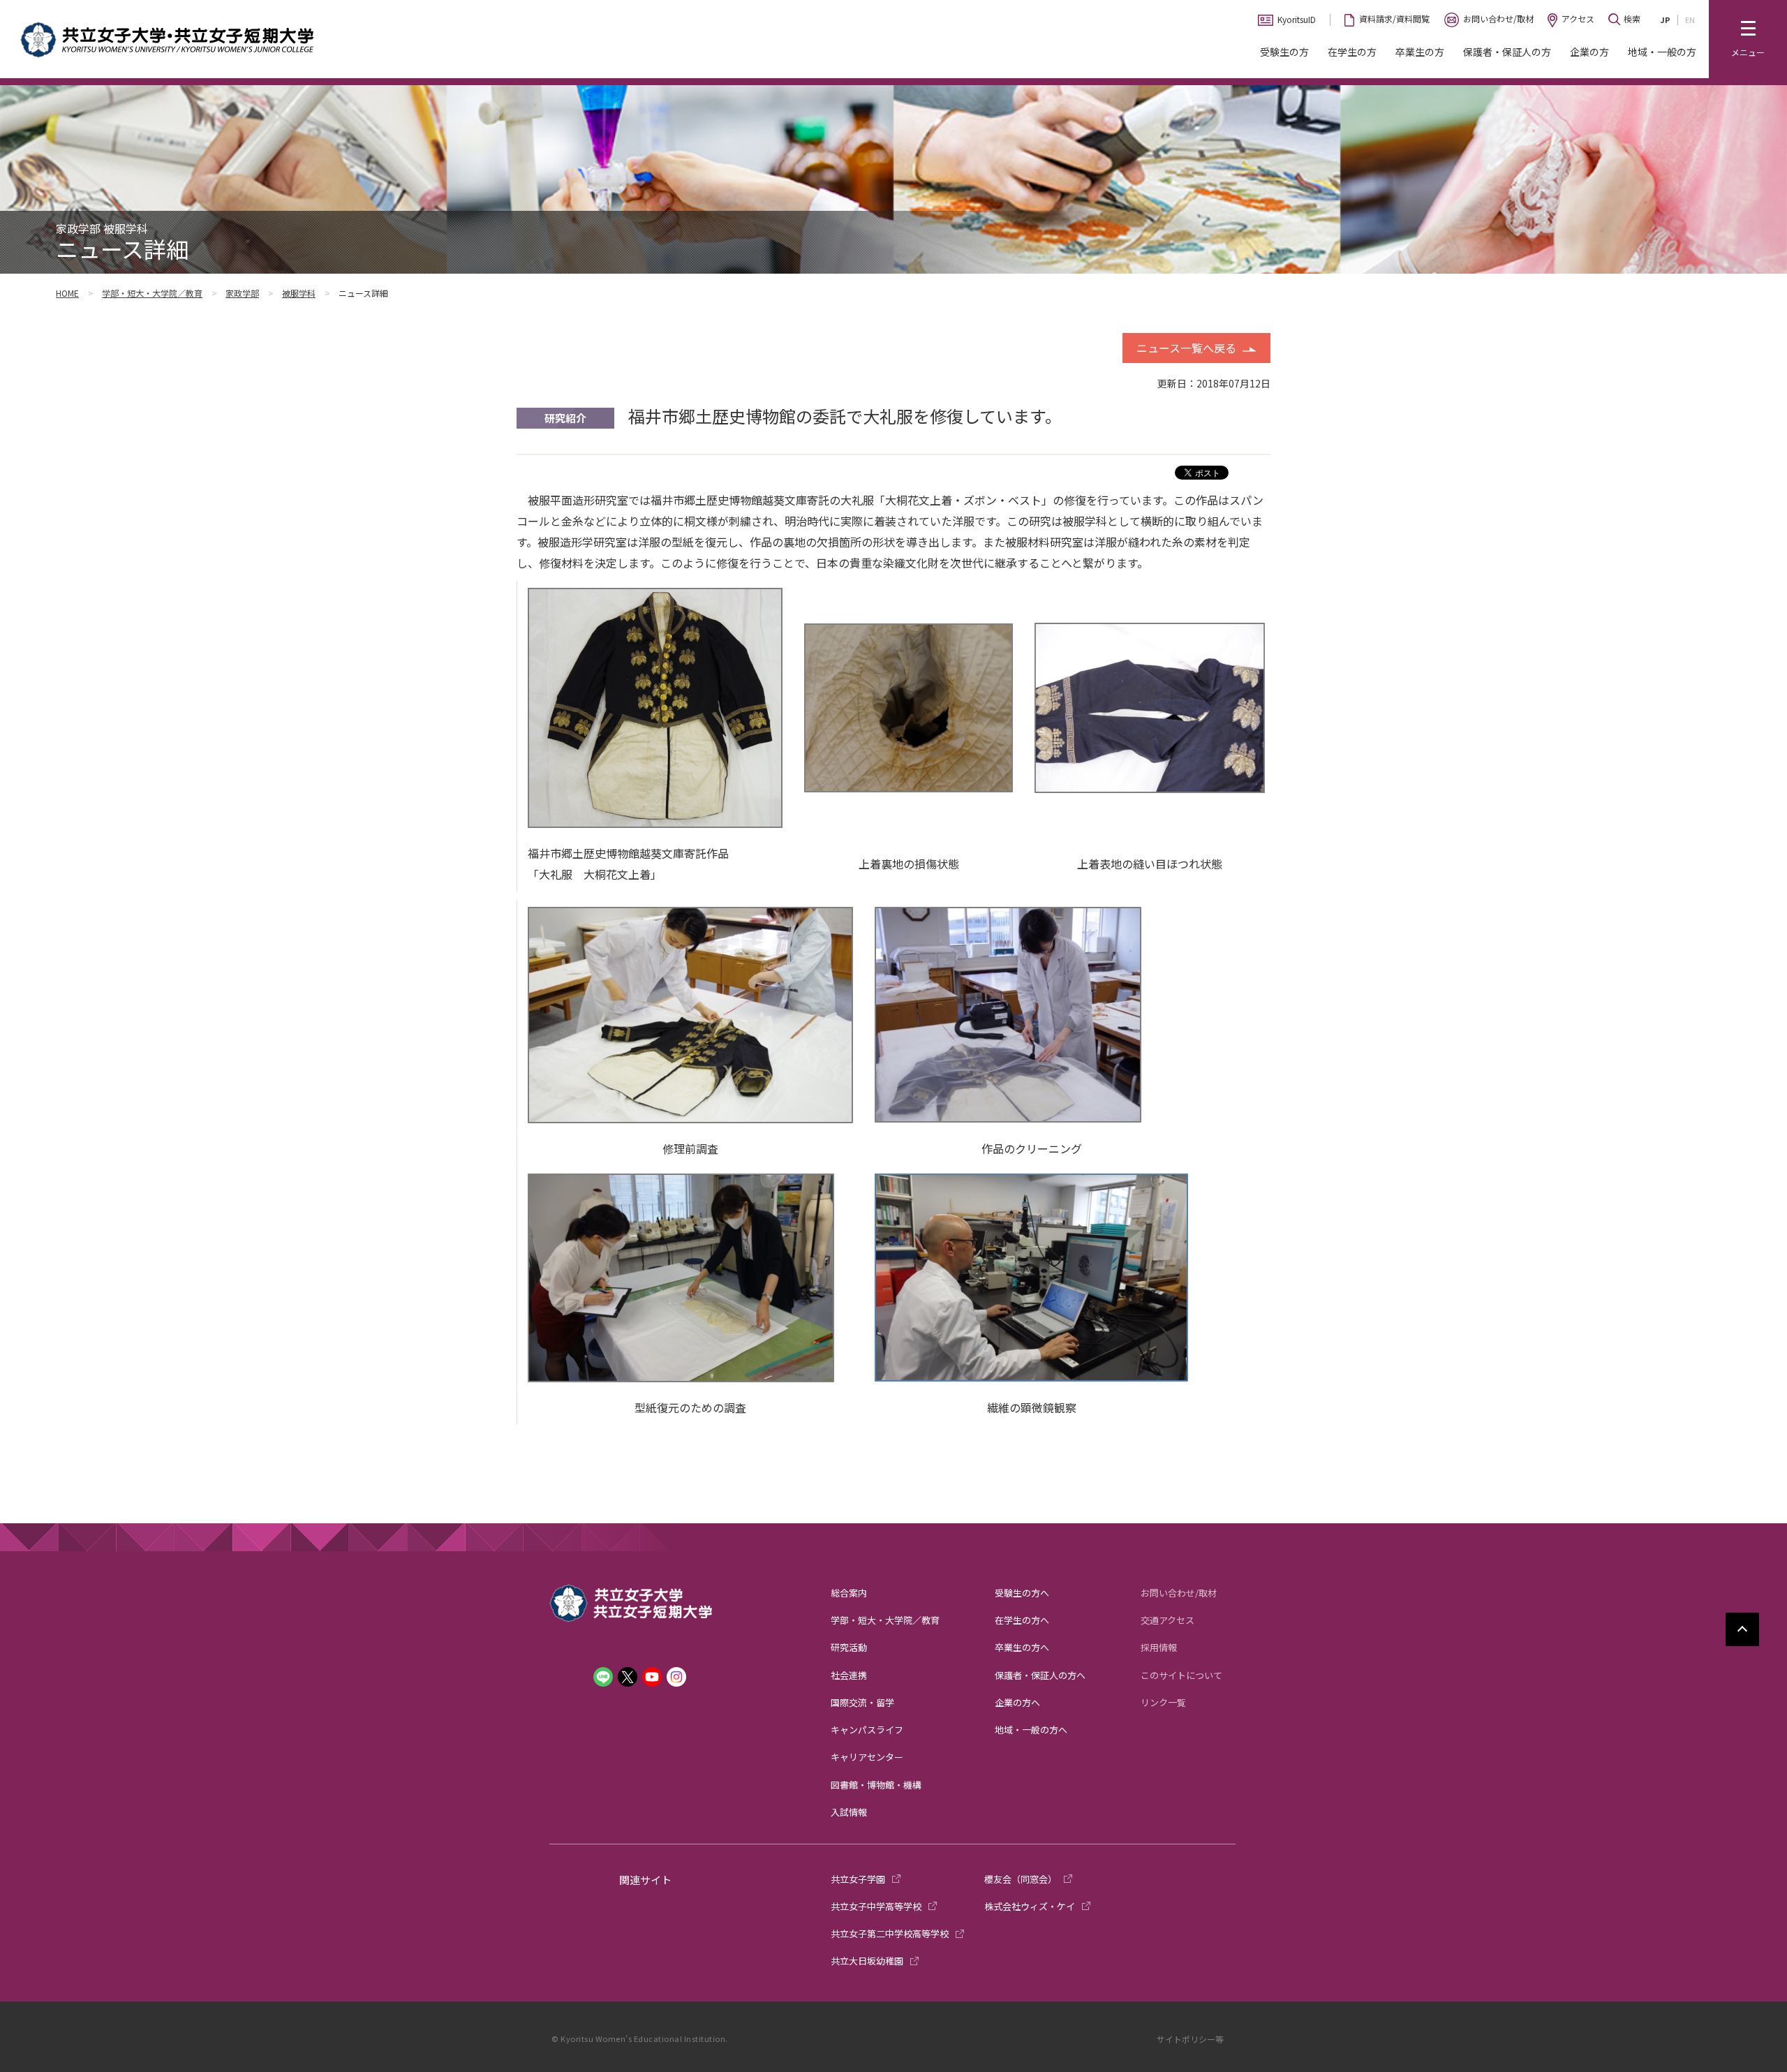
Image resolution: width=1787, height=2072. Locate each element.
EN (1690, 20)
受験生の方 (1284, 52)
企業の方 (1589, 52)
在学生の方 (1352, 52)
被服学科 (299, 293)
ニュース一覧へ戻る (1186, 348)
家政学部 (242, 293)
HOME (67, 293)
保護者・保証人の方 (1507, 52)
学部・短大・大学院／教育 (152, 293)
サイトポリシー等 (1190, 2039)
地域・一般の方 (1662, 52)
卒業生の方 (1420, 52)
